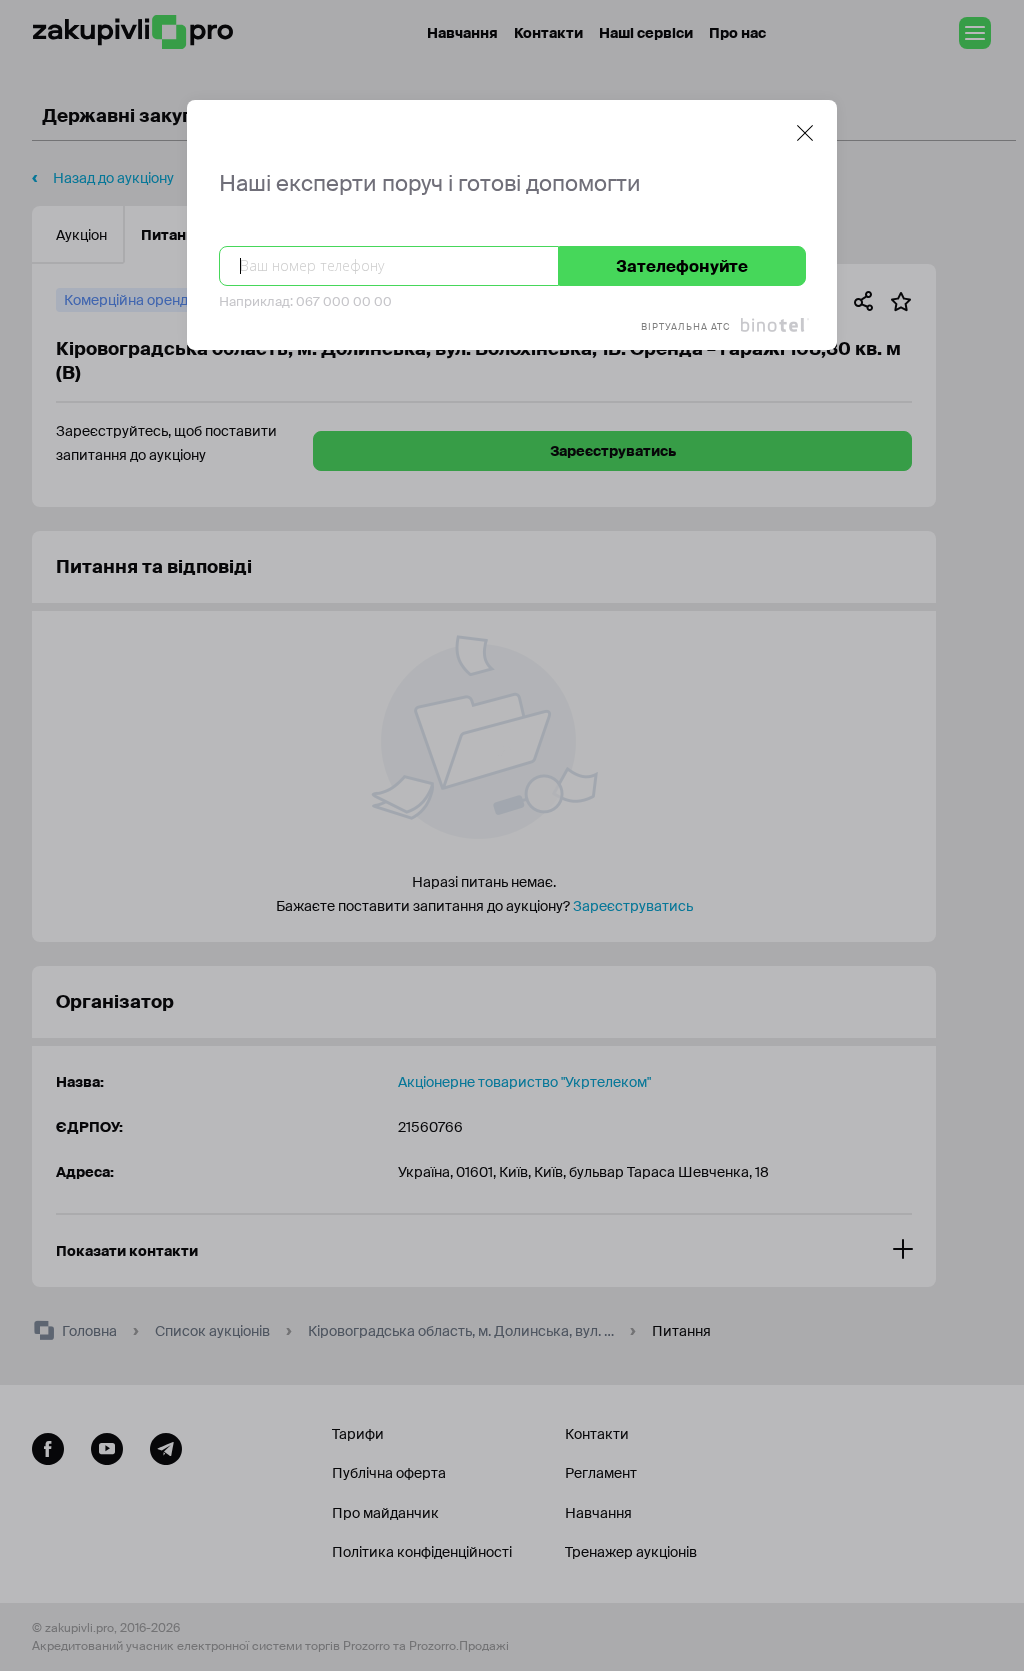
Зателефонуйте (682, 266)
